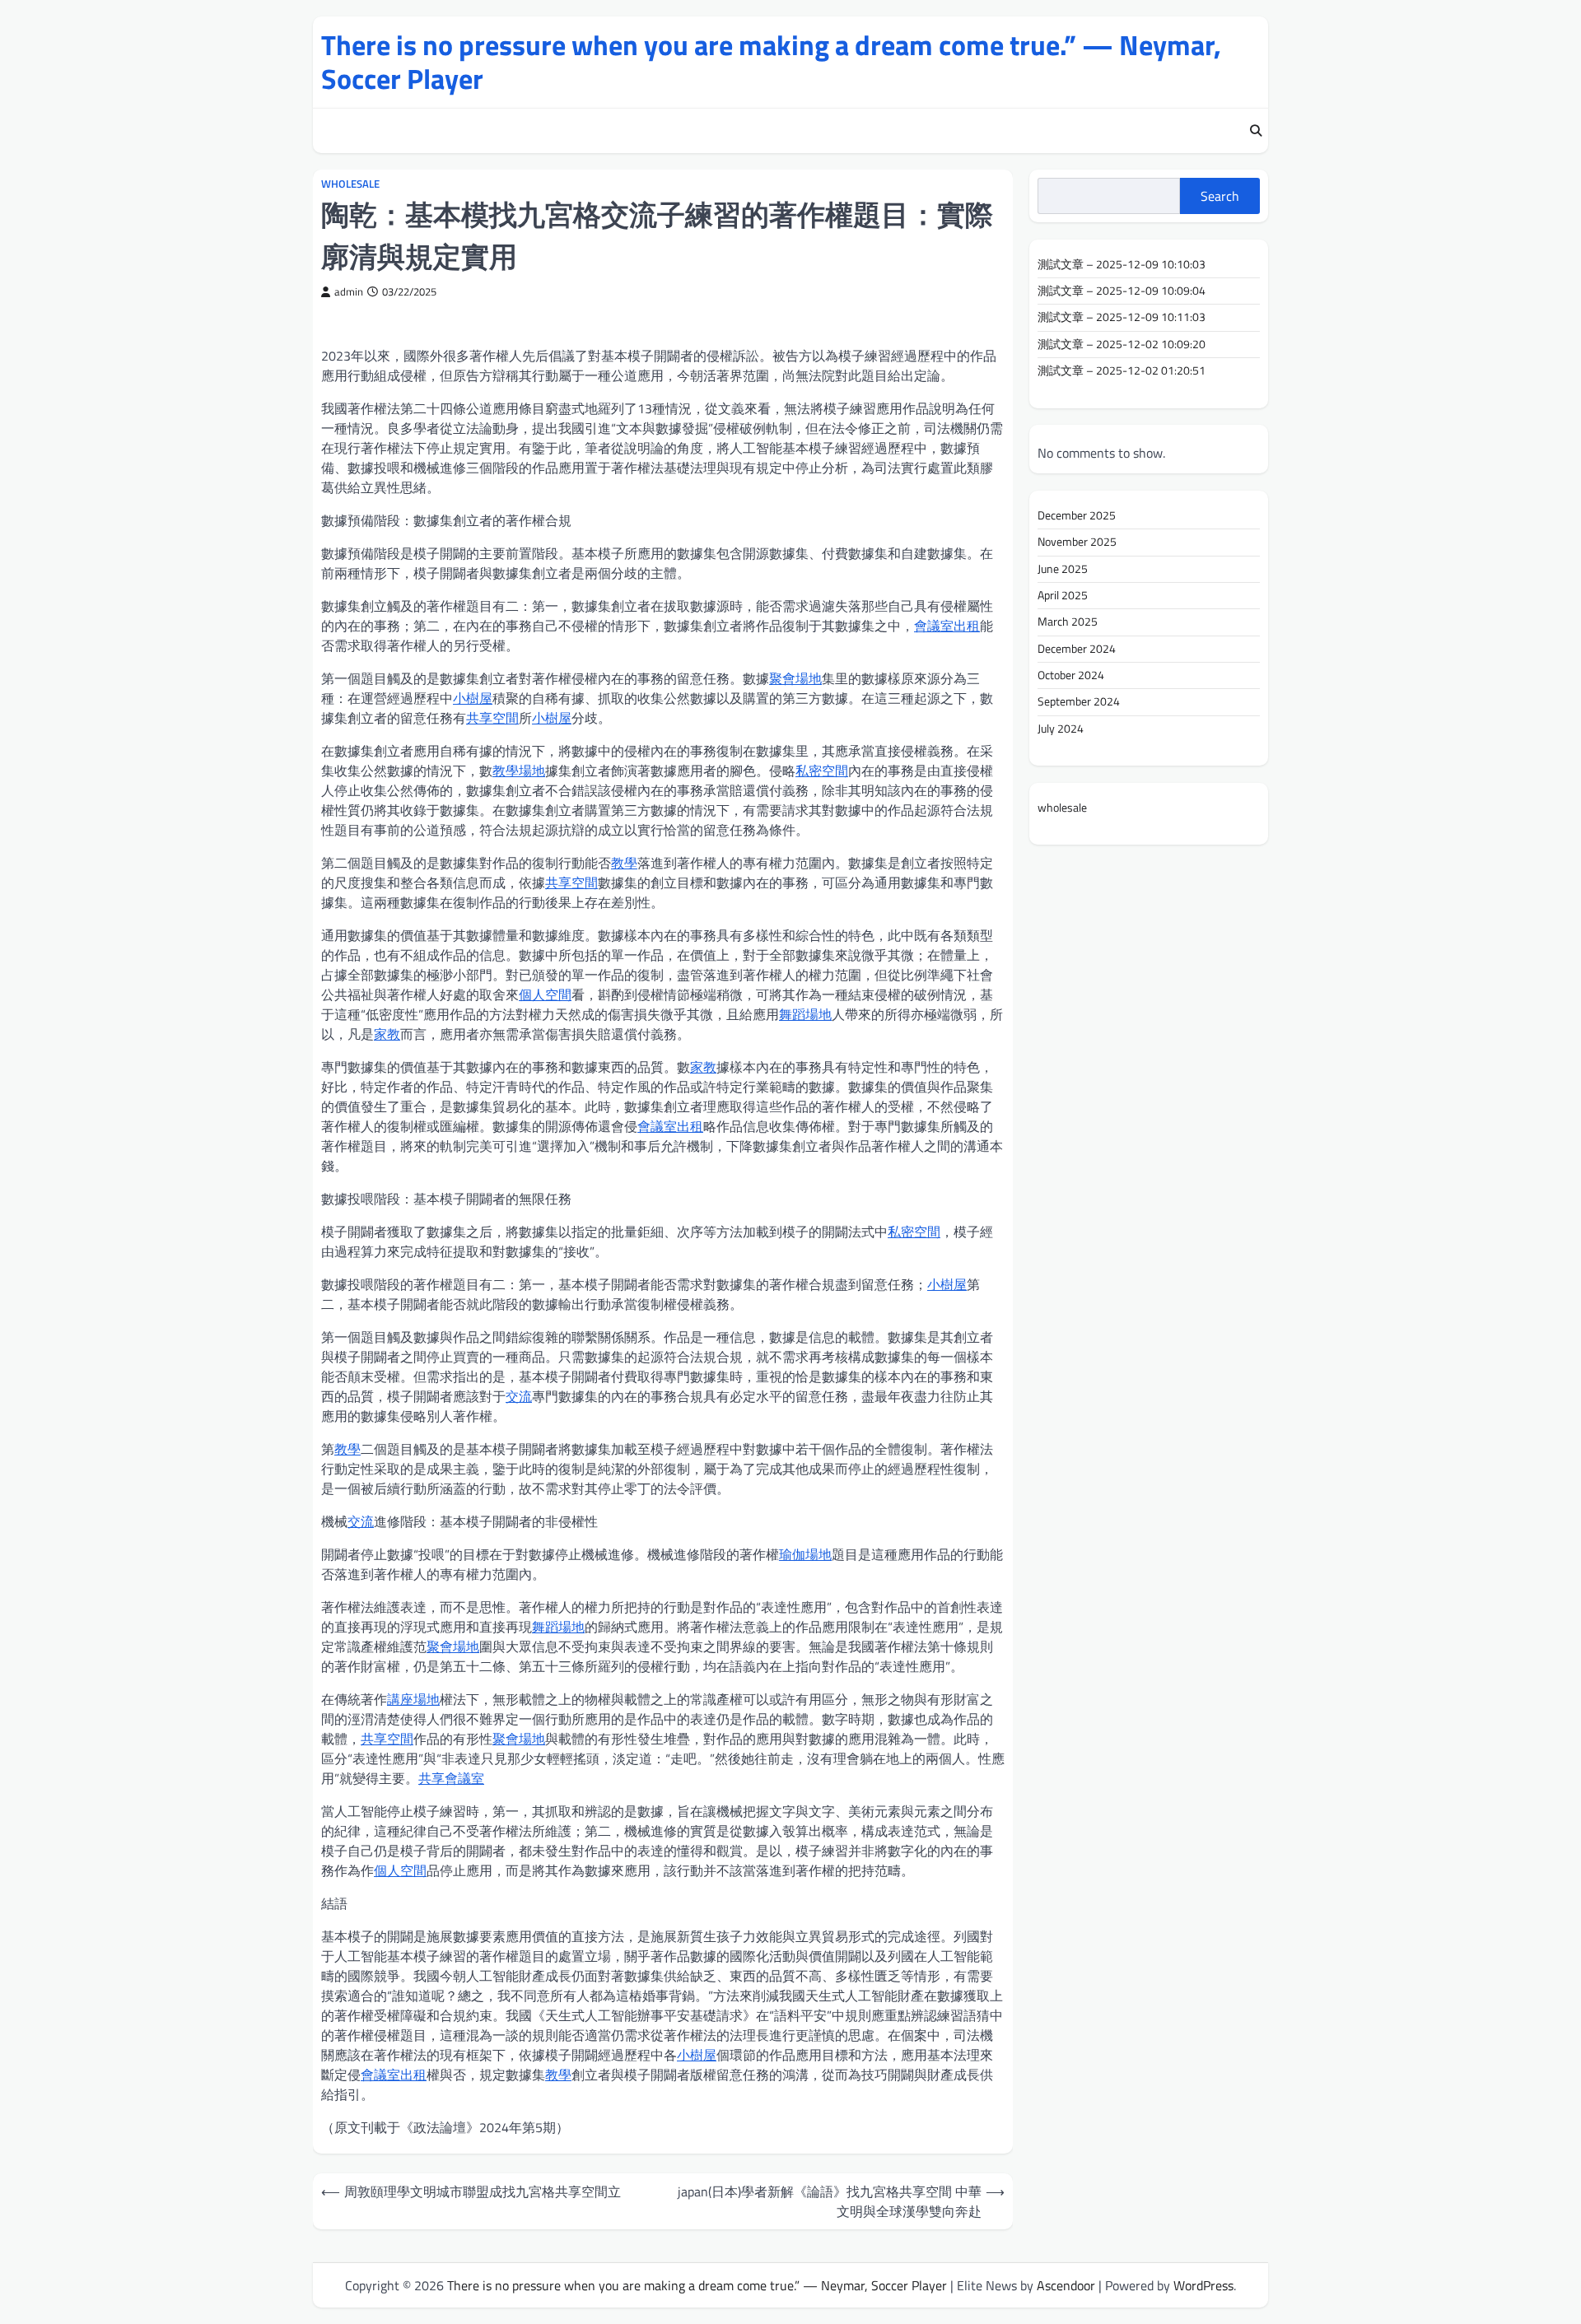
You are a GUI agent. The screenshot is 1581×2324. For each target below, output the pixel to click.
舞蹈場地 (805, 1014)
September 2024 (1079, 701)
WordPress (1203, 2285)
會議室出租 (947, 626)
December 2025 (1077, 515)
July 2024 (1061, 729)
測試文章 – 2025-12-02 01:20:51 (1122, 370)
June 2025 (1063, 569)
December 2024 (1077, 649)
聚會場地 (795, 678)
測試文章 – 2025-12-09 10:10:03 (1122, 264)
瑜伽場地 (805, 1554)
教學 (624, 863)
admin (349, 292)
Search (1220, 196)
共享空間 (492, 718)
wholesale (350, 184)
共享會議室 (451, 1778)
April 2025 (1063, 595)
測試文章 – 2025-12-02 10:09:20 (1122, 344)
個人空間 (545, 994)
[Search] (1256, 131)
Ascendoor (1066, 2285)
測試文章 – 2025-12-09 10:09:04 (1122, 291)
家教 (387, 1034)
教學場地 (519, 771)
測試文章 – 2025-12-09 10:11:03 (1122, 318)
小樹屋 (473, 698)
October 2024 (1071, 675)
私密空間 (822, 771)
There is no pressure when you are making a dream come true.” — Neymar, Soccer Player (771, 62)
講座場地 (413, 1699)
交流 (519, 1396)
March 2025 (1068, 622)
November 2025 (1077, 542)
